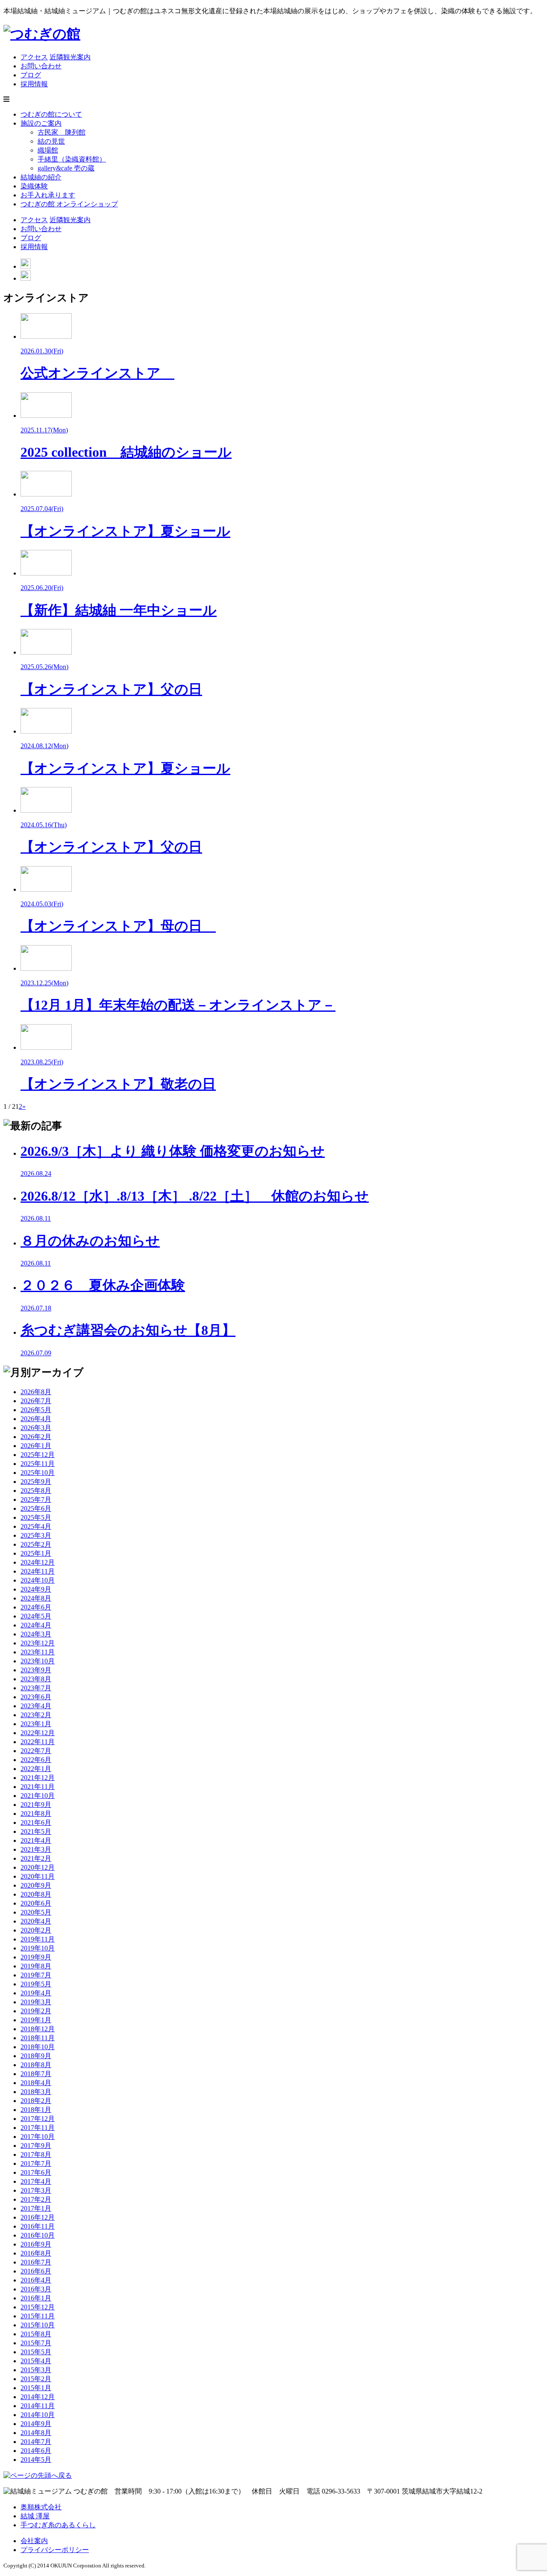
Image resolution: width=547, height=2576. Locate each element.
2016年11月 (38, 2226)
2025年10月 (38, 1473)
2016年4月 (36, 2280)
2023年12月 (38, 1643)
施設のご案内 (41, 123)
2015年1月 (36, 2388)
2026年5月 (36, 1410)
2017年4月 (36, 2181)
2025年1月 (36, 1553)
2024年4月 (36, 1625)
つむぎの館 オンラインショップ (69, 204)
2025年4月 (36, 1526)
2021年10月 (38, 1796)
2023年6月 (36, 1697)
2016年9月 (36, 2244)
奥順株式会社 (41, 2507)
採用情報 (34, 84)
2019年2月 (36, 2011)
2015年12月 (38, 2307)
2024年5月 (36, 1616)
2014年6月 (36, 2451)
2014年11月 (38, 2406)
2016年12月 (38, 2217)
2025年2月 (36, 1544)
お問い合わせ (41, 66)
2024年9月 (36, 1589)
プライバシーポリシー (55, 2550)
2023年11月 (38, 1652)
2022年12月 (38, 1733)
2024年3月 (36, 1634)
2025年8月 (36, 1491)
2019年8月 (36, 1966)
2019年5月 (36, 1984)
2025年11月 (38, 1464)
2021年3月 (36, 1849)
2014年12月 (38, 2397)
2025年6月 (36, 1508)
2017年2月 (36, 2199)
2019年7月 (36, 1975)
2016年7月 (36, 2262)
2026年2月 (36, 1437)
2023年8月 (36, 1679)
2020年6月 (36, 1903)
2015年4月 (36, 2361)
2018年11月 (38, 2038)
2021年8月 (36, 1814)
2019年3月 (36, 2002)
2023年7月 (36, 1688)
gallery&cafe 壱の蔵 (66, 168)
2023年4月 (36, 1706)
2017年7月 (36, 2163)
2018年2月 (36, 2101)
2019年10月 (38, 1948)
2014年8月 (36, 2433)
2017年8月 (36, 2154)
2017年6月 (36, 2172)
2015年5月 (36, 2352)
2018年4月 (36, 2083)
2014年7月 (36, 2442)
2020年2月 (36, 1930)
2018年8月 (36, 2065)
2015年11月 (38, 2316)
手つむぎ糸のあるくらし (58, 2525)
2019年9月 (36, 1957)
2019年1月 (36, 2020)
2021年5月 (36, 1831)
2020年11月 (38, 1876)
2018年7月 (36, 2074)
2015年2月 (36, 2379)
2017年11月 (38, 2128)
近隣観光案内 (70, 57)
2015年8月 (36, 2334)
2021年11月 (38, 1787)
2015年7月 (36, 2343)
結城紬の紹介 (41, 177)
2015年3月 (36, 2370)
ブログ (31, 75)
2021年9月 (36, 1805)
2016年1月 (36, 2298)
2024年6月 (36, 1607)
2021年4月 (36, 1840)
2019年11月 (38, 1939)
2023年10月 (38, 1661)
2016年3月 (36, 2289)
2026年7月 (36, 1401)
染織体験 (34, 186)
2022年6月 (36, 1760)
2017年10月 (38, 2137)
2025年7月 (36, 1499)
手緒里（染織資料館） (72, 159)
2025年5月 (36, 1517)
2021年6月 (36, 1823)
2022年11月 (38, 1742)
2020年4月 (36, 1921)
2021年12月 (38, 1778)
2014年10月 (38, 2415)
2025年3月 (36, 1535)
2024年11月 (38, 1571)
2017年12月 (38, 2119)
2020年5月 (36, 1912)
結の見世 (51, 141)
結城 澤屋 (35, 2516)
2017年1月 (36, 2208)
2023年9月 (36, 1670)
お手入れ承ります (48, 195)
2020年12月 (38, 1867)
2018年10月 (38, 2047)
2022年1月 (36, 1769)
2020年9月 (36, 1885)
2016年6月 (36, 2271)
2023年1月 (36, 1724)
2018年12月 (38, 2029)
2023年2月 (36, 1715)
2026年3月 (36, 1428)
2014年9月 (36, 2424)
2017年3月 (36, 2190)
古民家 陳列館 (62, 132)
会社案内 (34, 2541)
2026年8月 (36, 1392)
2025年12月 (38, 1455)
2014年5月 (36, 2460)
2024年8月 (36, 1598)
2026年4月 (36, 1419)
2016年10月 (38, 2235)
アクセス (34, 57)
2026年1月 (36, 1446)
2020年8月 (36, 1894)
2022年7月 (36, 1751)
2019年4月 (36, 1993)
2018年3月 (36, 2092)
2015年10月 (38, 2325)
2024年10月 (38, 1580)
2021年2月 (36, 1858)
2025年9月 (36, 1482)
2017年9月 (36, 2146)
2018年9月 (36, 2056)
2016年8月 (36, 2253)
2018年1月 (36, 2110)
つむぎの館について (51, 114)
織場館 (48, 150)
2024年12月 (38, 1562)
